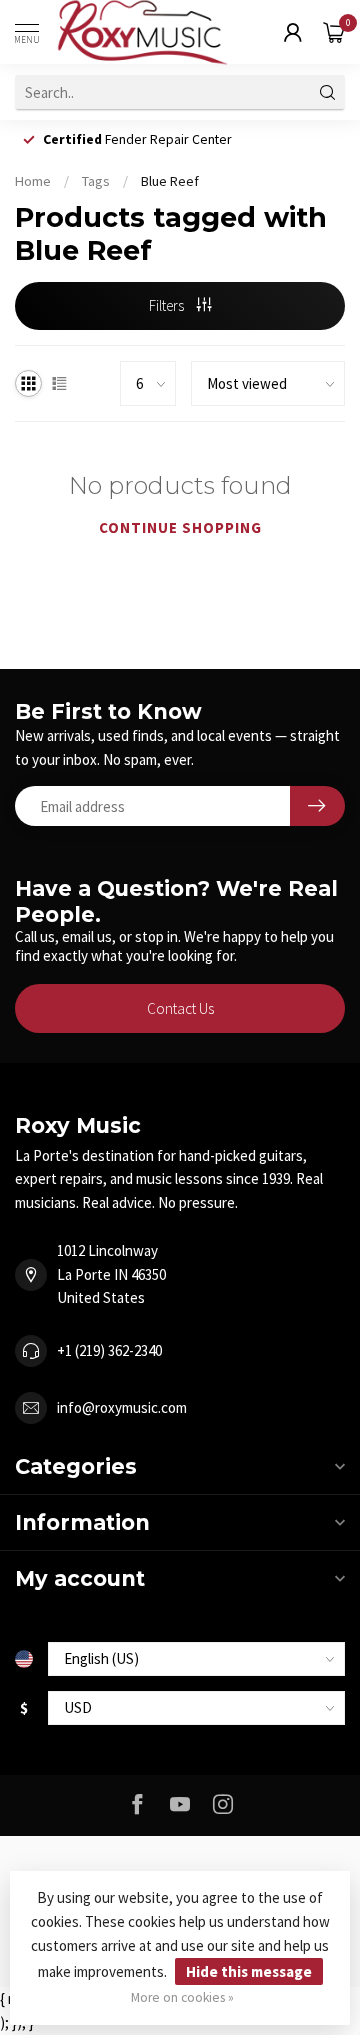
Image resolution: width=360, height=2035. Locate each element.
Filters (168, 305)
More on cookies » (182, 1997)
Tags (96, 181)
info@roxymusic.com (122, 1407)
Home (33, 181)
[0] (334, 32)
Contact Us (180, 1008)
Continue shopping (180, 527)
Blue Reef (170, 181)
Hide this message (249, 1971)
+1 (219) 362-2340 (109, 1350)
